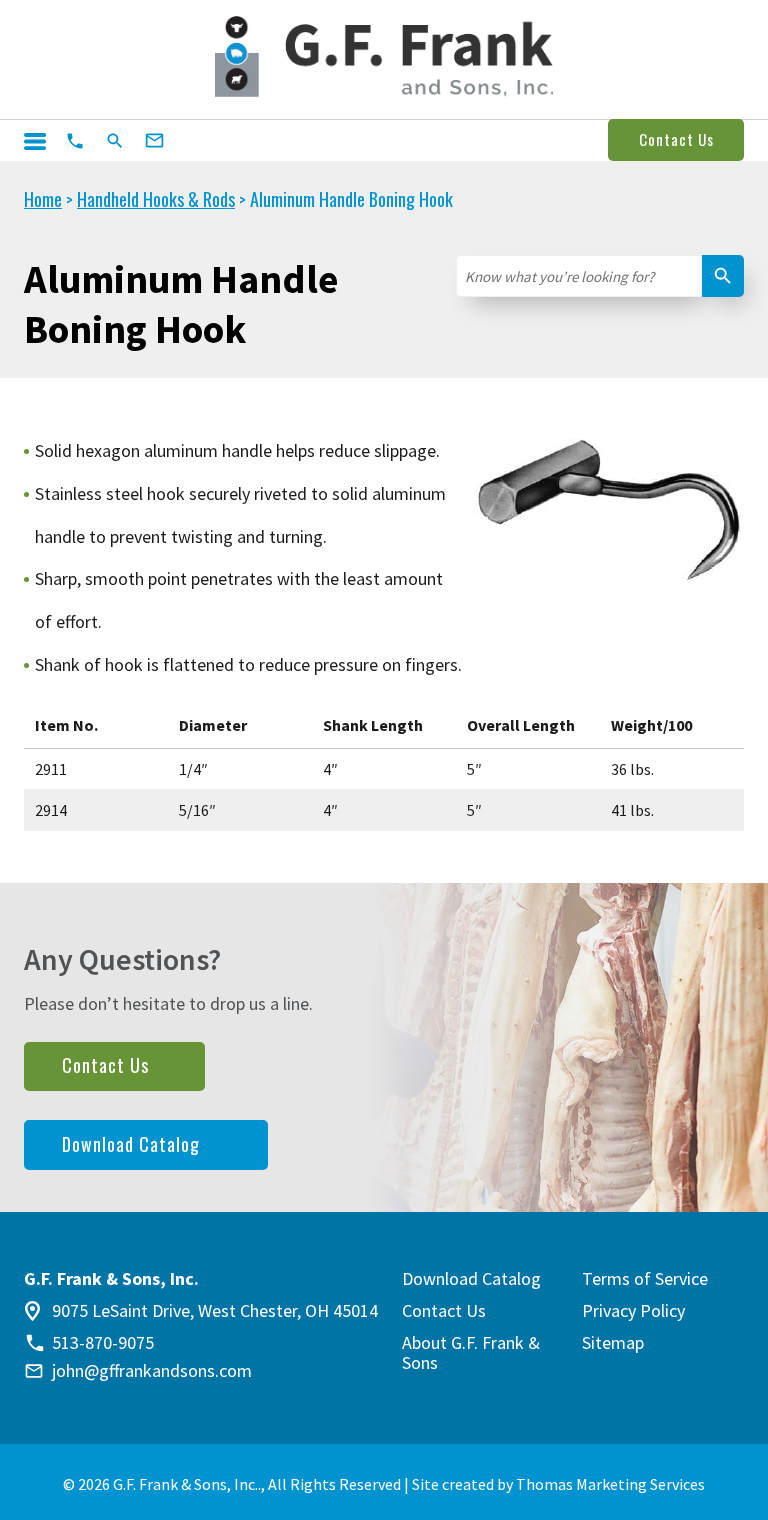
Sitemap (613, 1342)
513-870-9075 (103, 1343)
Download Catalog (131, 1144)
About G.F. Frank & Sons (471, 1352)
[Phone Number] (75, 141)
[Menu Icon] (35, 141)
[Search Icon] (114, 140)
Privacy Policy (633, 1310)
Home (43, 198)
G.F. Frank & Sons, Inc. (185, 1484)
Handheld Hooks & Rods (156, 198)
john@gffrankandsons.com (152, 1371)
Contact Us (676, 139)
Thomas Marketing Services (610, 1484)
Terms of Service (645, 1278)
